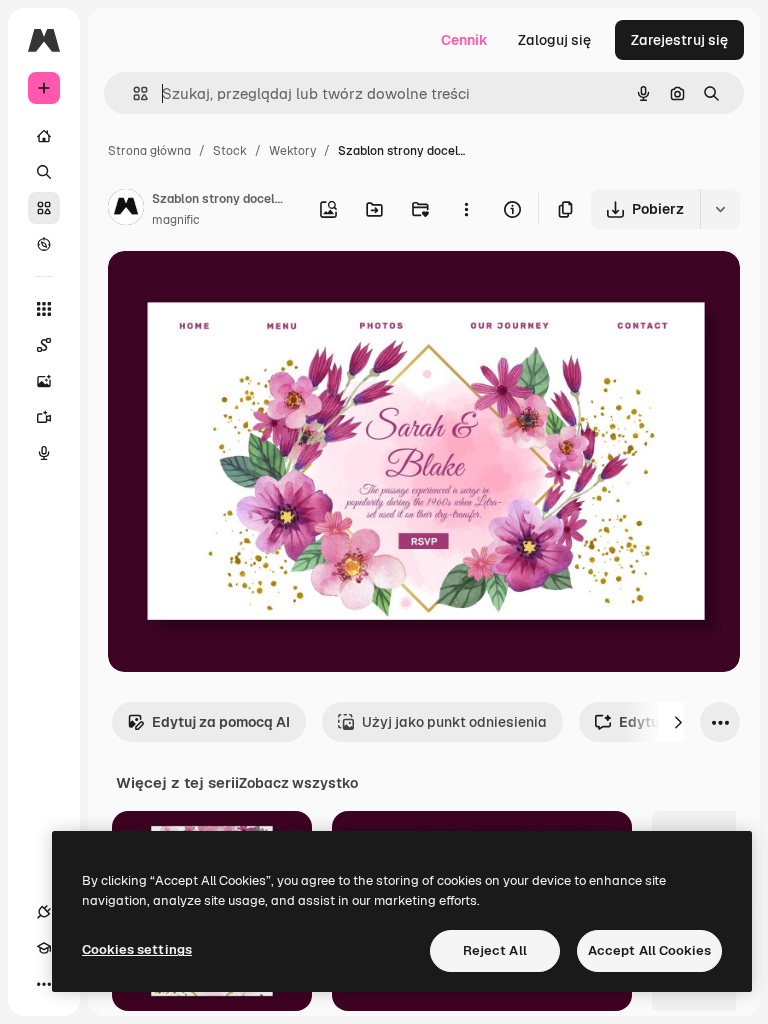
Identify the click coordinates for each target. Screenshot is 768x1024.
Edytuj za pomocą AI (221, 722)
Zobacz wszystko (298, 783)
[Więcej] (44, 984)
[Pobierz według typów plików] (720, 209)
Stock (230, 151)
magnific (176, 220)
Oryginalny (246, 289)
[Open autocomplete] (132, 93)
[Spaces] (44, 345)
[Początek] (44, 136)
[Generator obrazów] (44, 381)
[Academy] (44, 948)
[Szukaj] (44, 172)
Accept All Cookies (649, 950)
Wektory (292, 151)
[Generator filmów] (44, 417)
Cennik (464, 40)
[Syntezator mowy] (44, 453)
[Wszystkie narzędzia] (44, 309)
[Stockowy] (44, 208)
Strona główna (149, 151)
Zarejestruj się (679, 40)
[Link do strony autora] (126, 210)
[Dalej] (678, 722)
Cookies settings (137, 949)
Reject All (495, 950)
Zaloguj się (554, 40)
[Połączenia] (44, 912)
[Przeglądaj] (44, 244)
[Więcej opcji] (466, 209)
